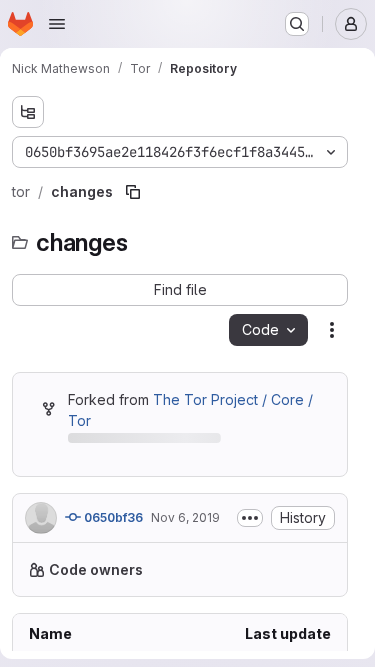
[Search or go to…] (297, 24)
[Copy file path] (133, 192)
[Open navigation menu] (57, 24)
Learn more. (221, 632)
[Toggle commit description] (250, 539)
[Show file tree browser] (28, 112)
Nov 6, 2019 (185, 538)
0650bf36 (112, 538)
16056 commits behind (141, 441)
